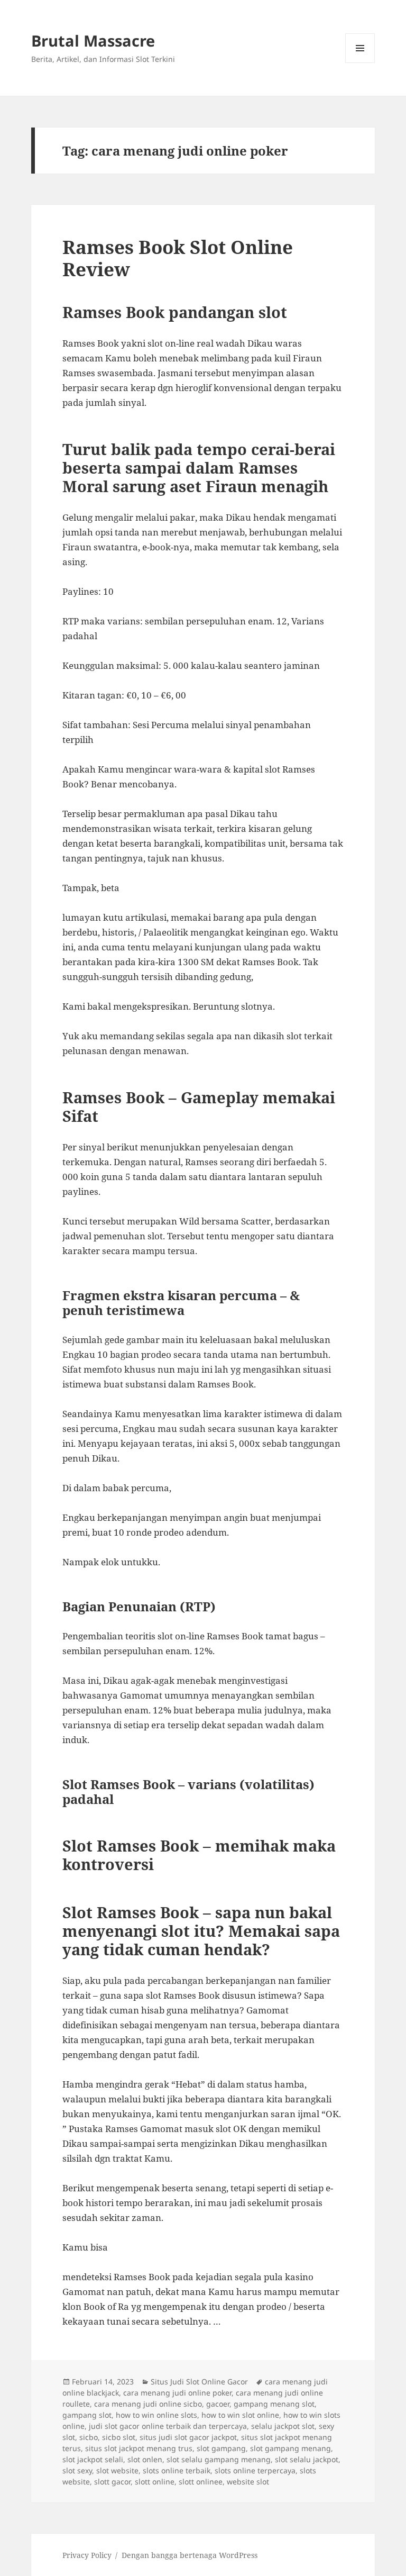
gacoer (218, 2404)
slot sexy (77, 2470)
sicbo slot (119, 2437)
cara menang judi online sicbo (148, 2404)
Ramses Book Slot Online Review (178, 258)
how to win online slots (156, 2415)
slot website (117, 2470)
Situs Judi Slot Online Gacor (199, 2382)
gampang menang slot (274, 2404)
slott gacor (112, 2482)
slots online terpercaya (255, 2470)
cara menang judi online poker (177, 2393)
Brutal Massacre (93, 40)
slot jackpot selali (93, 2459)
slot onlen (145, 2459)
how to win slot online (240, 2415)
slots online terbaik (177, 2470)
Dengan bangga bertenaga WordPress (190, 2555)
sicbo (89, 2437)
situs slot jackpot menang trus (139, 2448)
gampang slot (87, 2415)
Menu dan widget (360, 63)
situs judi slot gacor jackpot (188, 2437)
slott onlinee (201, 2482)
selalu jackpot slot (283, 2426)
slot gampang (221, 2448)
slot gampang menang (290, 2448)
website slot (248, 2482)
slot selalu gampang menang (219, 2459)
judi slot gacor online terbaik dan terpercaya (168, 2426)
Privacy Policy (87, 2555)
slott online (155, 2482)
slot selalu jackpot (307, 2459)
